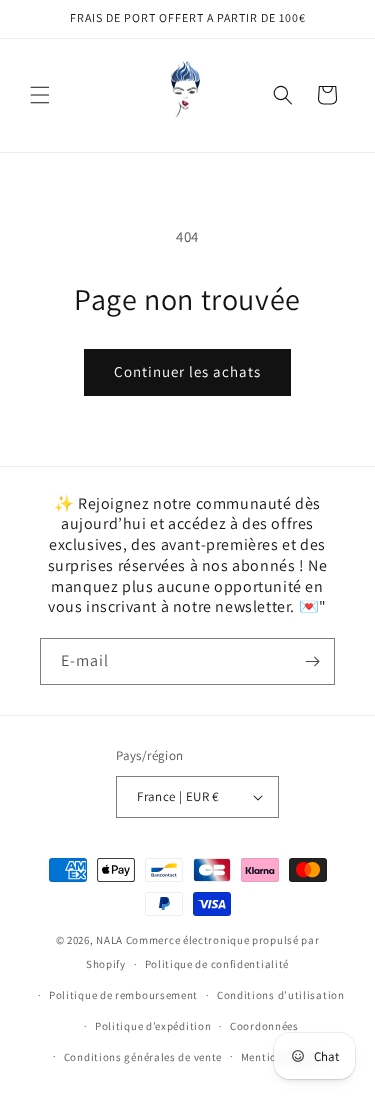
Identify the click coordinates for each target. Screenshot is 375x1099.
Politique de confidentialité (217, 964)
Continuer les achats (187, 371)
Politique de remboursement (123, 995)
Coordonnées (264, 1026)
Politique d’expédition (153, 1026)
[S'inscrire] (312, 661)
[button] (40, 95)
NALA (109, 940)
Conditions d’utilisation (281, 995)
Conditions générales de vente (143, 1057)
